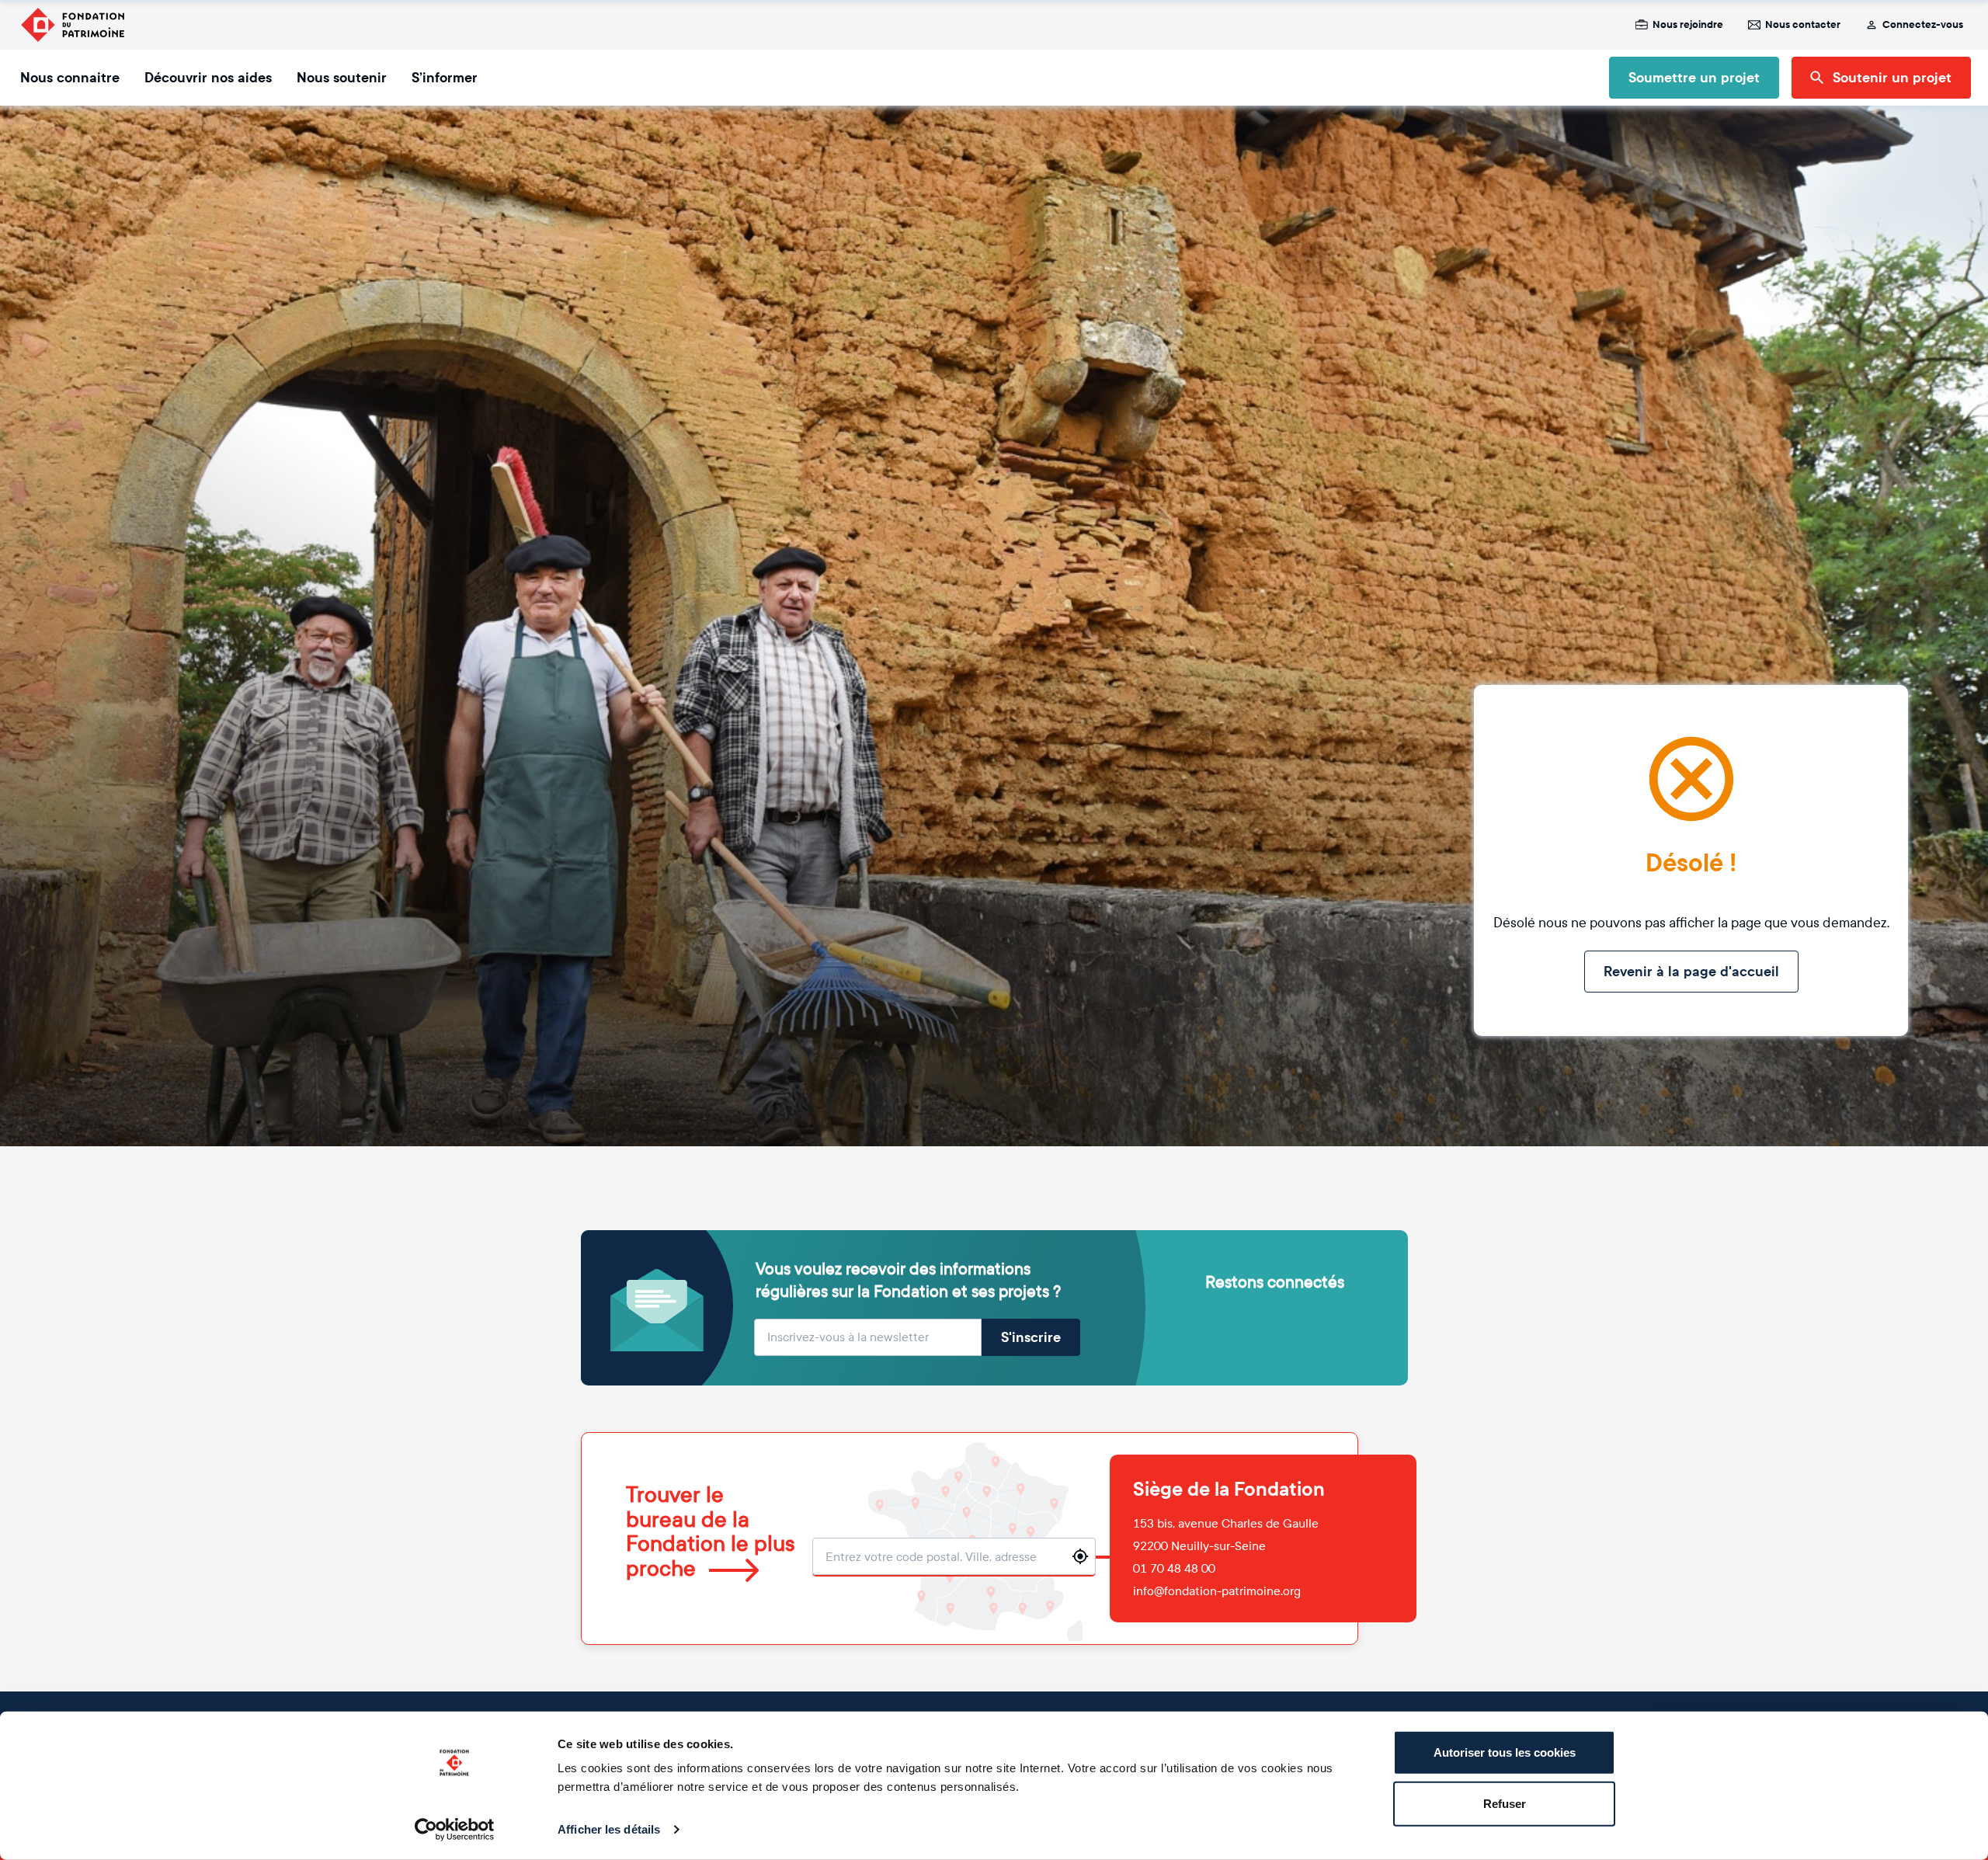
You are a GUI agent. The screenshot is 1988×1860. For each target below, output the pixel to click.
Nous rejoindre (1688, 25)
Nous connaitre (70, 78)
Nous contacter (1803, 25)
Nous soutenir (342, 78)
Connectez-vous (1923, 25)
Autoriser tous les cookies (1505, 1752)
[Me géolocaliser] (1080, 1556)
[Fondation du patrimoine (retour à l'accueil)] (72, 25)
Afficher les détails (609, 1829)
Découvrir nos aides (208, 78)
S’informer (445, 78)
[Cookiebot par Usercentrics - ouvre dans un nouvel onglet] (455, 1830)
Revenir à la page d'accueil (1691, 972)
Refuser (1505, 1803)
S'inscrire (1031, 1337)
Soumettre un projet (1694, 78)
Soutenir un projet (1892, 78)
